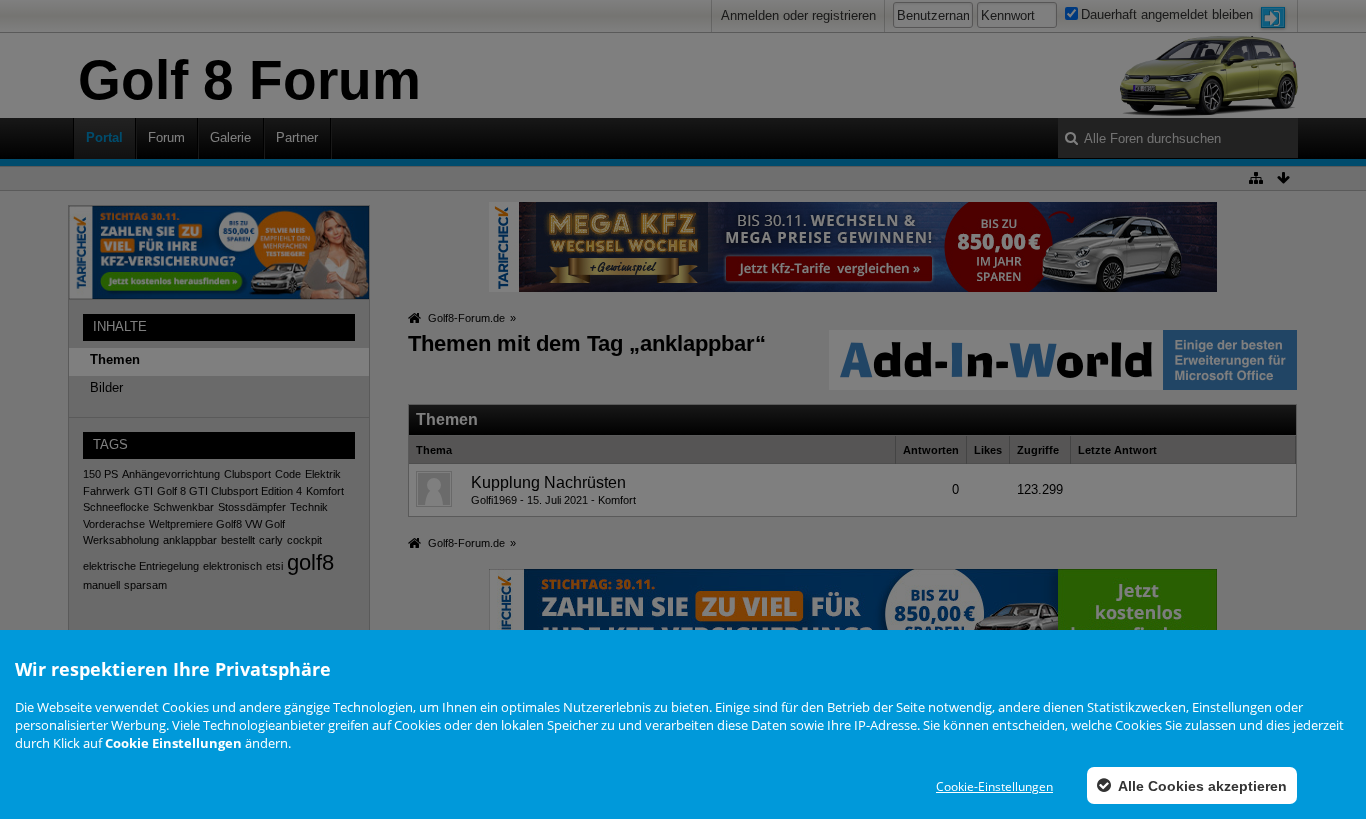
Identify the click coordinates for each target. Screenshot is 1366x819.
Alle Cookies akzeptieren (1201, 786)
